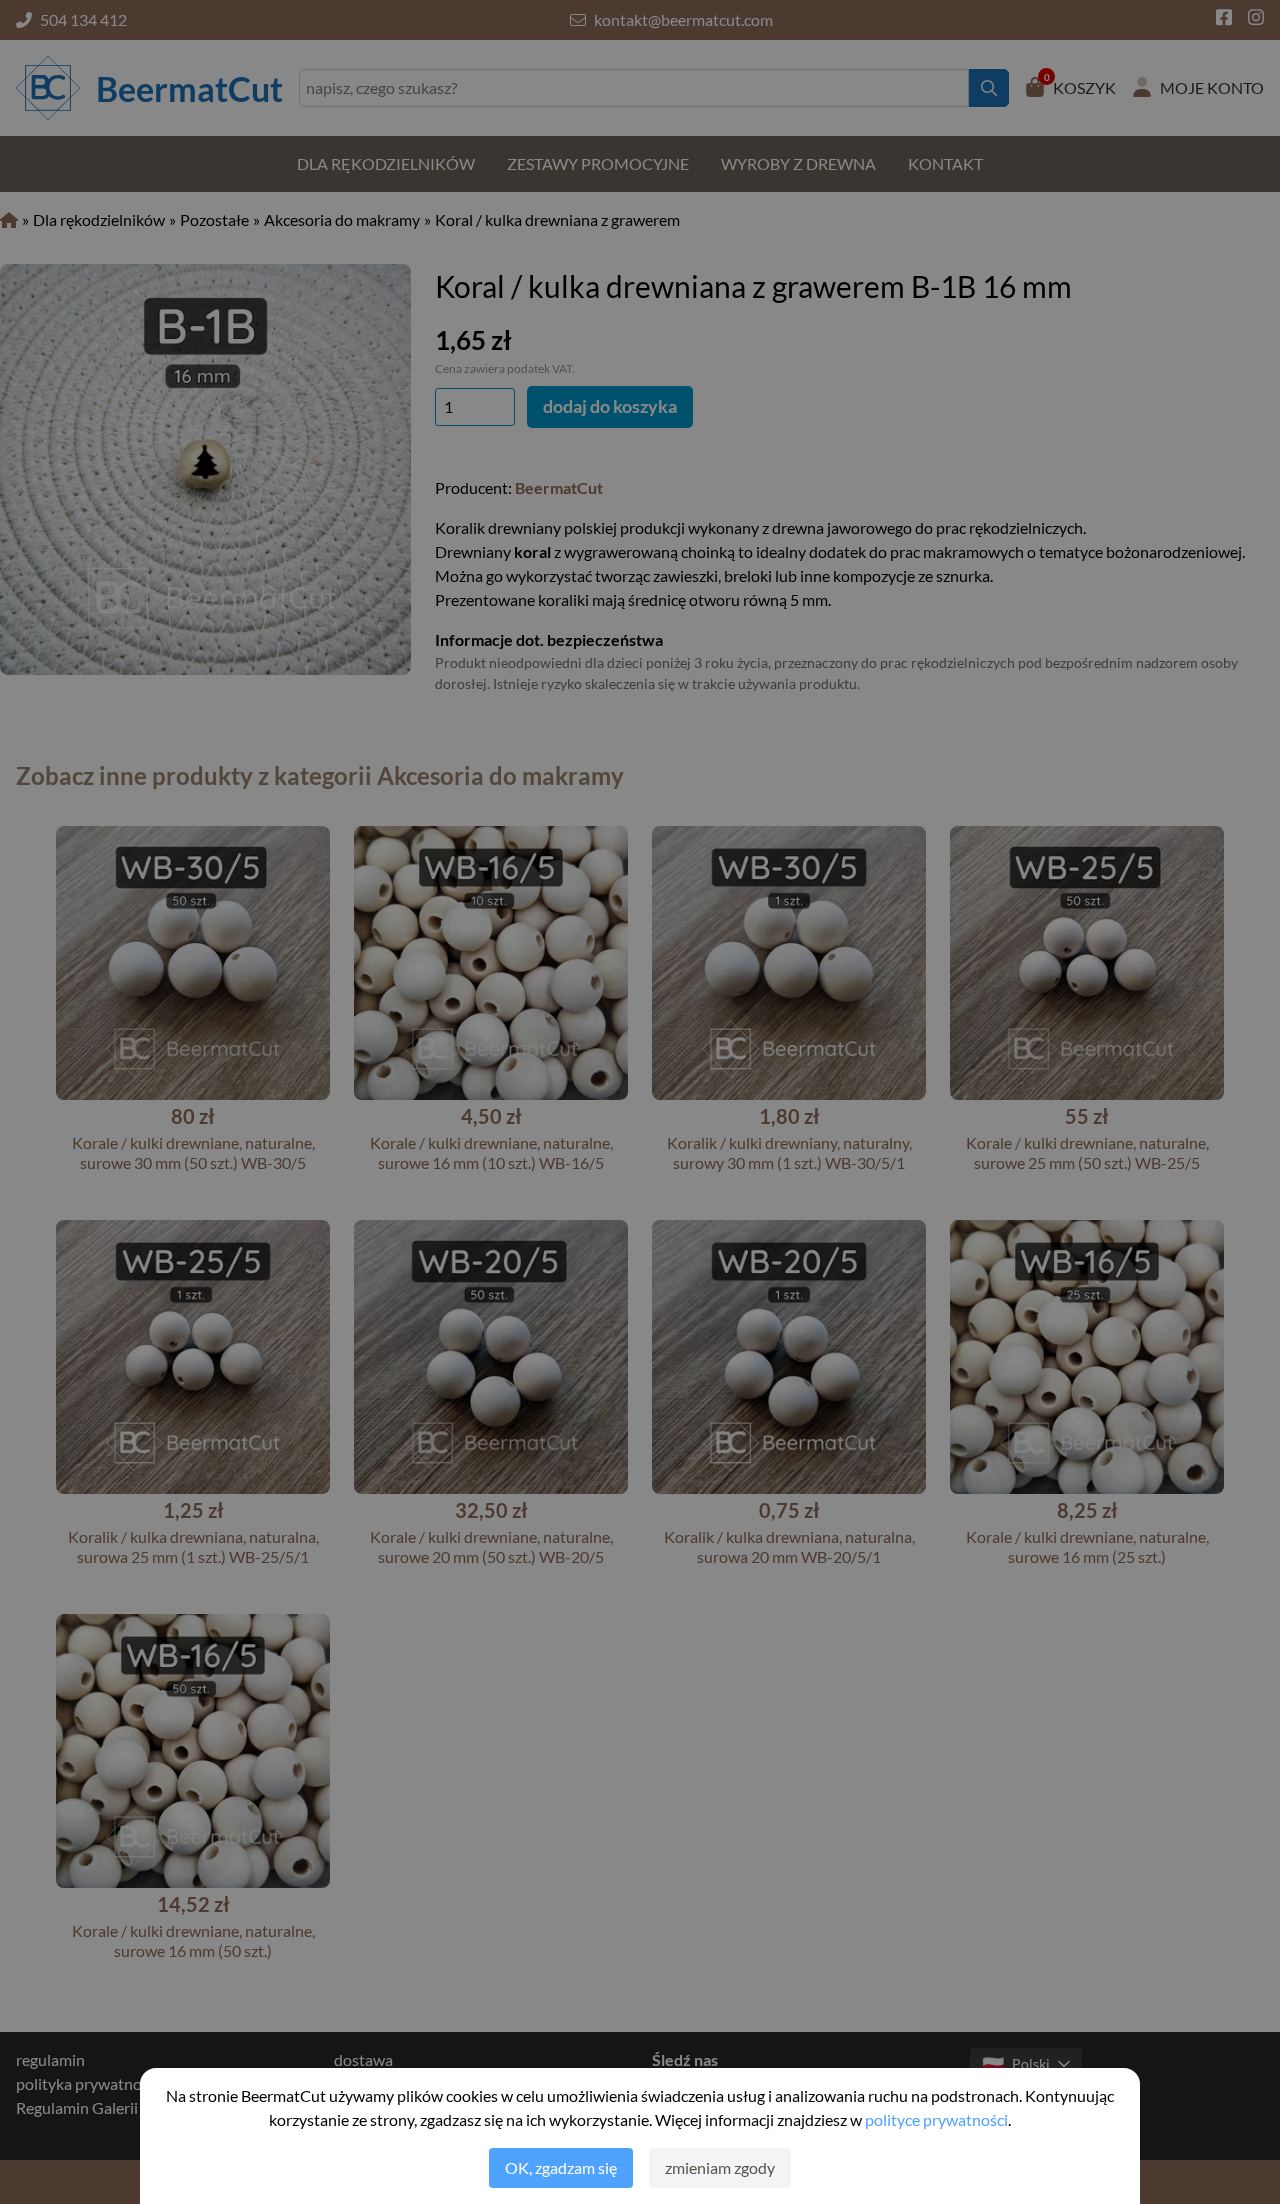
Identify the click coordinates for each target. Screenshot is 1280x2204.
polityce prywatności (936, 2119)
